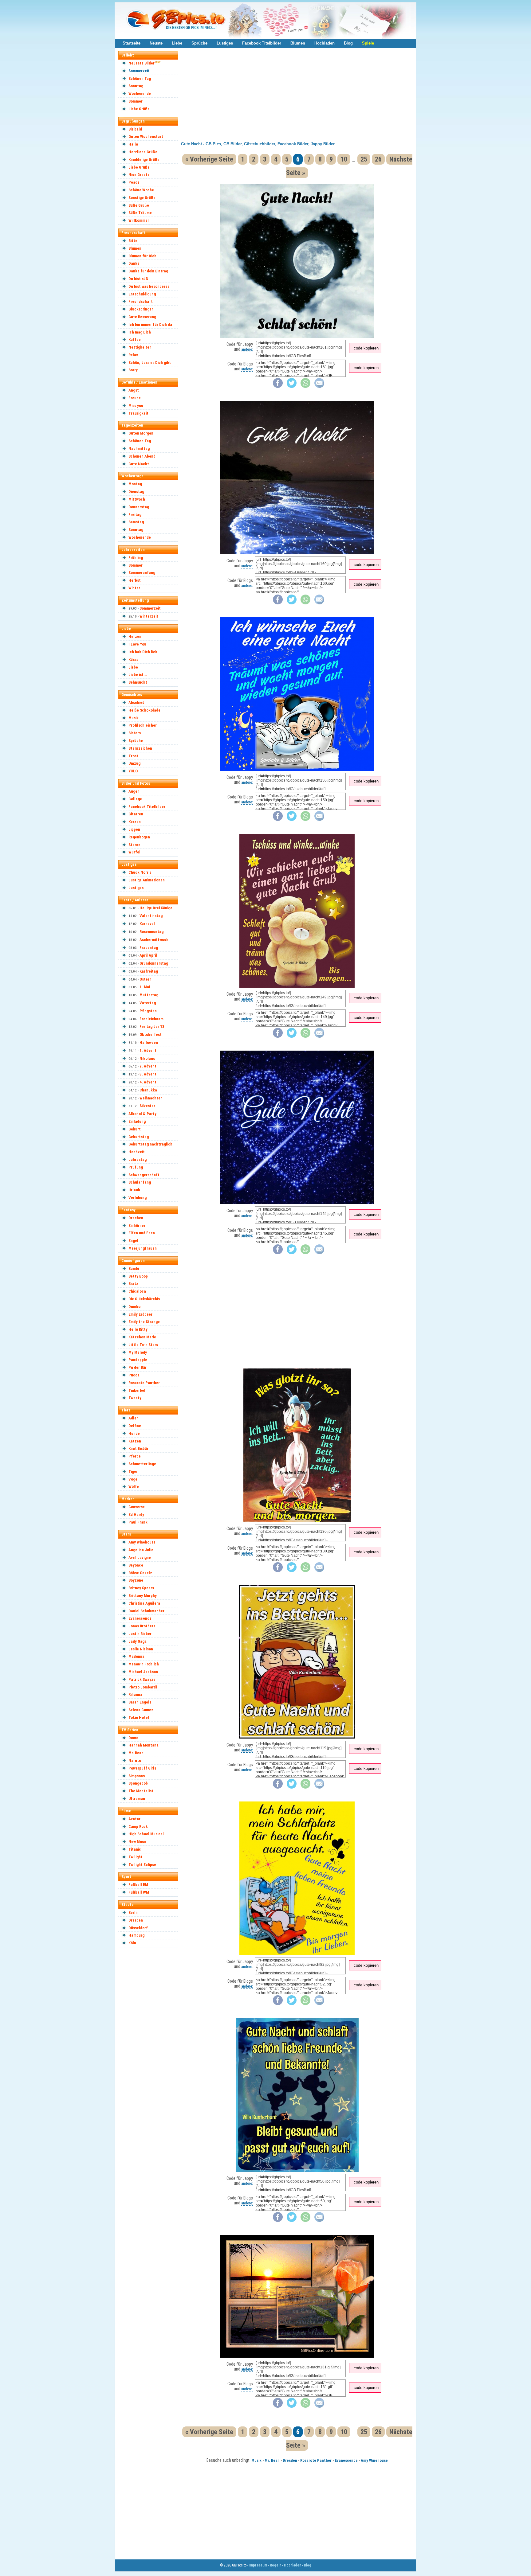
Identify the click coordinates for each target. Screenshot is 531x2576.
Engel (133, 1241)
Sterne (134, 845)
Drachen (136, 1218)
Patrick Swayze (142, 1679)
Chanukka (148, 1090)
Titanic (135, 1849)
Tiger (133, 1471)
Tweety (135, 1398)
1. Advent (148, 1050)
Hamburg (136, 1935)
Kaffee (135, 340)
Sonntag (136, 86)
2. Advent (148, 1066)
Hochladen (324, 43)
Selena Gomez (141, 1710)
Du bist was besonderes (149, 286)
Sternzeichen (140, 748)
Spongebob (138, 1783)
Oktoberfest (151, 1034)
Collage (135, 799)
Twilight (136, 1857)
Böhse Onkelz (140, 1573)
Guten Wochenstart (146, 137)
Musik (134, 718)
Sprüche (199, 43)
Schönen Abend (142, 456)
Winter (134, 588)
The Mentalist (141, 1791)
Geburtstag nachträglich (150, 1144)
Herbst (135, 580)
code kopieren (366, 348)
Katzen (135, 1441)
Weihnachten (151, 1098)
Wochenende (140, 94)
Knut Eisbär (138, 1448)
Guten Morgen (141, 433)
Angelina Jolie (141, 1550)
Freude (135, 398)
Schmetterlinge (142, 1464)
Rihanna (135, 1694)
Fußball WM (139, 1892)
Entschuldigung (142, 294)
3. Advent (148, 1074)
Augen (134, 791)
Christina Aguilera (144, 1603)
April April (148, 955)
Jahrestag (138, 1159)
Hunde (134, 1433)
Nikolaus (147, 1058)
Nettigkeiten (140, 347)
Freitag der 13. (153, 1026)
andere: (247, 349)
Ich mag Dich (140, 332)
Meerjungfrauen (143, 1248)
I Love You (137, 644)
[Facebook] (278, 386)
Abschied (136, 703)
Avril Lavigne (140, 1557)
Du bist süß (138, 279)
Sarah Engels (140, 1702)
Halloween (149, 1042)
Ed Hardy (136, 1514)
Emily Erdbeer (140, 1314)
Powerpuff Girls (142, 1768)
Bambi (134, 1268)
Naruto (135, 1760)
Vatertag (148, 1003)
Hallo (133, 144)
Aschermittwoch (154, 940)
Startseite (132, 43)
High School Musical (146, 1834)
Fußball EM (138, 1885)
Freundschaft (141, 301)
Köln (132, 1943)
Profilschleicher (143, 725)
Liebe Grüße (139, 109)
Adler (133, 1418)
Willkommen (139, 220)
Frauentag (149, 948)
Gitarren (136, 814)
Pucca (134, 1375)
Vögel (134, 1479)
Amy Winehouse (142, 1542)
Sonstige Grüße (142, 198)
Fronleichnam (151, 1019)
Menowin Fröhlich (144, 1664)
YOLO (133, 771)
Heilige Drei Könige (156, 908)
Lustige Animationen (147, 880)
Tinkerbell (138, 1390)
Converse (137, 1507)
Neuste (156, 43)
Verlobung (138, 1198)
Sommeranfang (142, 573)
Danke (134, 263)
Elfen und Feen (142, 1233)
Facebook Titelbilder (262, 43)
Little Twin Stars (143, 1345)
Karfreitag (149, 971)
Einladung (137, 1121)
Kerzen (135, 822)
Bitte (133, 241)
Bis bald (135, 129)
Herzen (135, 636)
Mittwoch (137, 499)
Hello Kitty (138, 1329)
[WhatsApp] (305, 386)
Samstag (136, 522)
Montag (135, 484)
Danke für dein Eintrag (148, 271)
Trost (133, 756)
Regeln (275, 2565)
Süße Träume (140, 213)
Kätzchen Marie (142, 1337)
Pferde (135, 1456)
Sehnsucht (138, 682)
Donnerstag (139, 507)
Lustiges (225, 43)
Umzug (134, 763)
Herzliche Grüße (143, 152)
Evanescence (140, 1618)
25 (364, 159)
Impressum (258, 2565)
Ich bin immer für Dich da (150, 324)
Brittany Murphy (143, 1596)
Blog (348, 43)
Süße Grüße (139, 205)
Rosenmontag (151, 932)
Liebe (177, 43)
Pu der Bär (138, 1367)
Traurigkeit (138, 413)
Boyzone (136, 1580)
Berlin (134, 1912)
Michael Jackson (143, 1672)
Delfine (135, 1426)
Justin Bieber (140, 1634)
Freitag (135, 515)
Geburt (135, 1129)
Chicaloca (137, 1291)
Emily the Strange (144, 1322)
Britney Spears (141, 1588)
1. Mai (145, 987)
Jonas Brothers (142, 1626)
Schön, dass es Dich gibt (150, 363)
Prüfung (136, 1167)
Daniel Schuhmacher (146, 1611)
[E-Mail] (319, 386)
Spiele (368, 43)
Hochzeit (137, 1152)
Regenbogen (139, 837)
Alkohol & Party (142, 1114)
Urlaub (134, 1190)
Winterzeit (149, 616)
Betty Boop (138, 1276)
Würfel (134, 852)
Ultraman (137, 1799)
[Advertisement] (151, 2043)
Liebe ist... (138, 675)
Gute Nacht (139, 464)
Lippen (134, 829)
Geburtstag (139, 1137)
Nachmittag (139, 449)
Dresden (136, 1920)
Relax (133, 355)
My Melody (138, 1352)
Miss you (136, 406)
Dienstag (136, 492)
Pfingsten (148, 1011)
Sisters (135, 733)
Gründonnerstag (154, 963)
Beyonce (136, 1565)
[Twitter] (292, 386)
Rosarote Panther (144, 1383)
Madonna (136, 1656)
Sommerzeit (139, 71)
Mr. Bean (136, 1753)
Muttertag (149, 995)
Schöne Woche (141, 190)
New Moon (137, 1842)
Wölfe (134, 1487)
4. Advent (148, 1082)
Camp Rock (138, 1827)
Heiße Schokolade (144, 710)
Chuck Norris (140, 872)
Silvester (147, 1106)
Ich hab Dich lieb (143, 652)
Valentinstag (151, 916)
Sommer (136, 101)
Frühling (136, 558)
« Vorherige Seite (209, 159)
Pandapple (138, 1360)
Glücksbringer (141, 309)
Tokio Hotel (139, 1717)
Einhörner (137, 1226)
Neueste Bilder (142, 63)
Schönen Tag (140, 78)
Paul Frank (138, 1522)
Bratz (133, 1284)
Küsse (134, 660)
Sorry (133, 370)
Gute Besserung (142, 317)
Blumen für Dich (142, 256)
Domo (133, 1738)
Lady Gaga (138, 1641)
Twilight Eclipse (142, 1865)
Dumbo (134, 1307)
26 (378, 159)
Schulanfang (140, 1182)
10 (344, 159)
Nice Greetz (139, 175)
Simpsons (137, 1776)
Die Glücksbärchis (144, 1299)
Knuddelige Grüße (144, 160)
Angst (134, 390)
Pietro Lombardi (143, 1687)
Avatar (134, 1819)
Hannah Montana (144, 1745)
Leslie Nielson (141, 1649)
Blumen (298, 43)
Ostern (146, 979)
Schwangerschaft (144, 1175)
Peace (134, 182)
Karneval (147, 924)
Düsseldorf (138, 1928)
